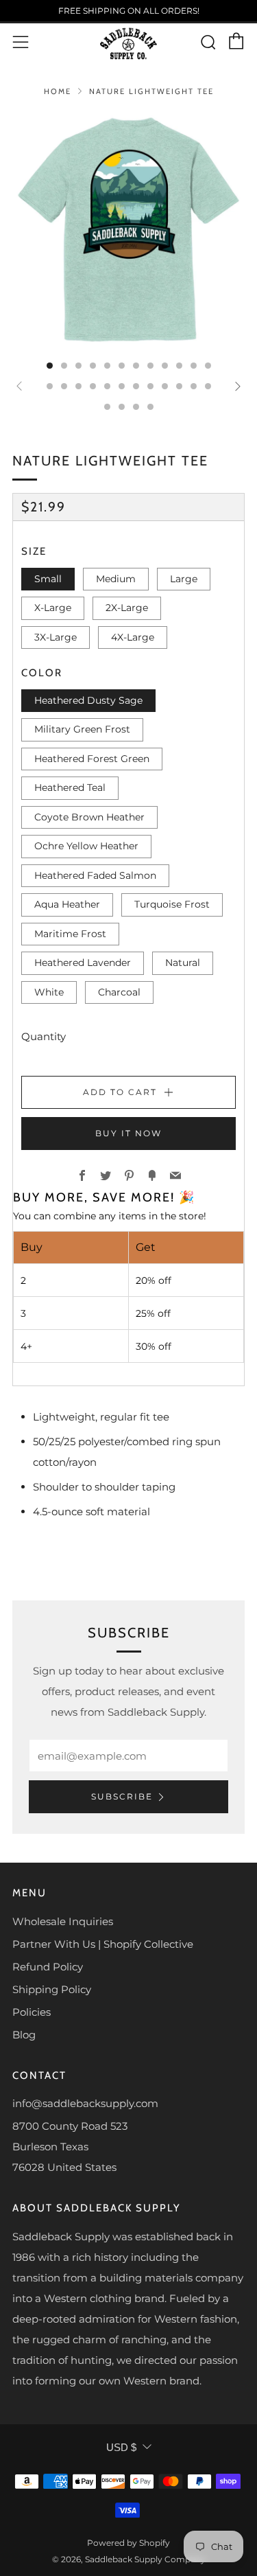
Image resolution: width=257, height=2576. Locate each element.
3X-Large (56, 637)
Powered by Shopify (128, 2543)
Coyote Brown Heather (89, 817)
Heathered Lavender (83, 963)
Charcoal (119, 992)
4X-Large (133, 637)
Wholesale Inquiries (63, 1921)
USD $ (121, 2447)
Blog (24, 2035)
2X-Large (127, 608)
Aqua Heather (67, 904)
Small (48, 579)
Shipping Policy (52, 1989)
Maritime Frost (70, 934)
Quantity (44, 1036)
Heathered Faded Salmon (95, 875)
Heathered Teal (70, 787)
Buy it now (128, 1133)
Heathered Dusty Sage (88, 700)
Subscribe (122, 1796)
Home (58, 91)
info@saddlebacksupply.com (85, 2103)
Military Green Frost (82, 729)
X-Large (53, 608)
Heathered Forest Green (92, 759)
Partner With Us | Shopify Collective (103, 1944)
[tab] (50, 366)
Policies (32, 2012)
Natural (183, 963)
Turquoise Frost (172, 904)
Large (184, 579)
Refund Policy (48, 1967)
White (49, 992)
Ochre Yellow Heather (86, 846)
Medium (116, 579)
